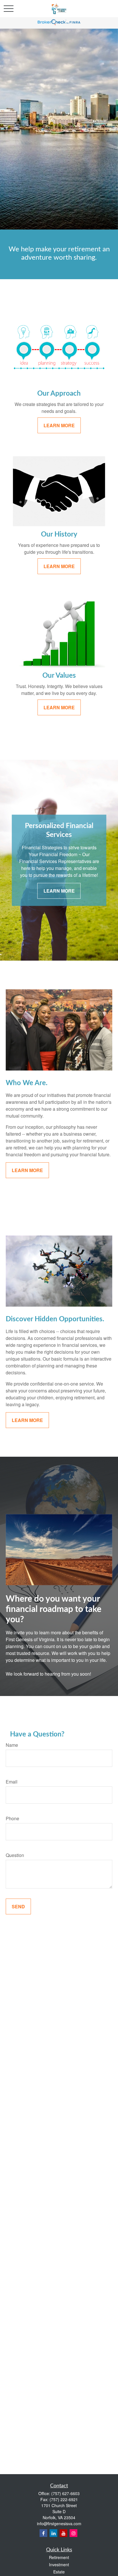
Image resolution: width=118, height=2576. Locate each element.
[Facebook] (43, 2533)
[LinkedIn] (53, 2533)
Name (12, 1745)
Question (15, 1855)
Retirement (59, 2557)
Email (12, 1782)
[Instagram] (73, 2533)
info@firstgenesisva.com (59, 2523)
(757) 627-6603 (65, 2493)
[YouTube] (63, 2533)
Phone (12, 1818)
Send (18, 1906)
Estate (59, 2572)
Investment (59, 2565)
